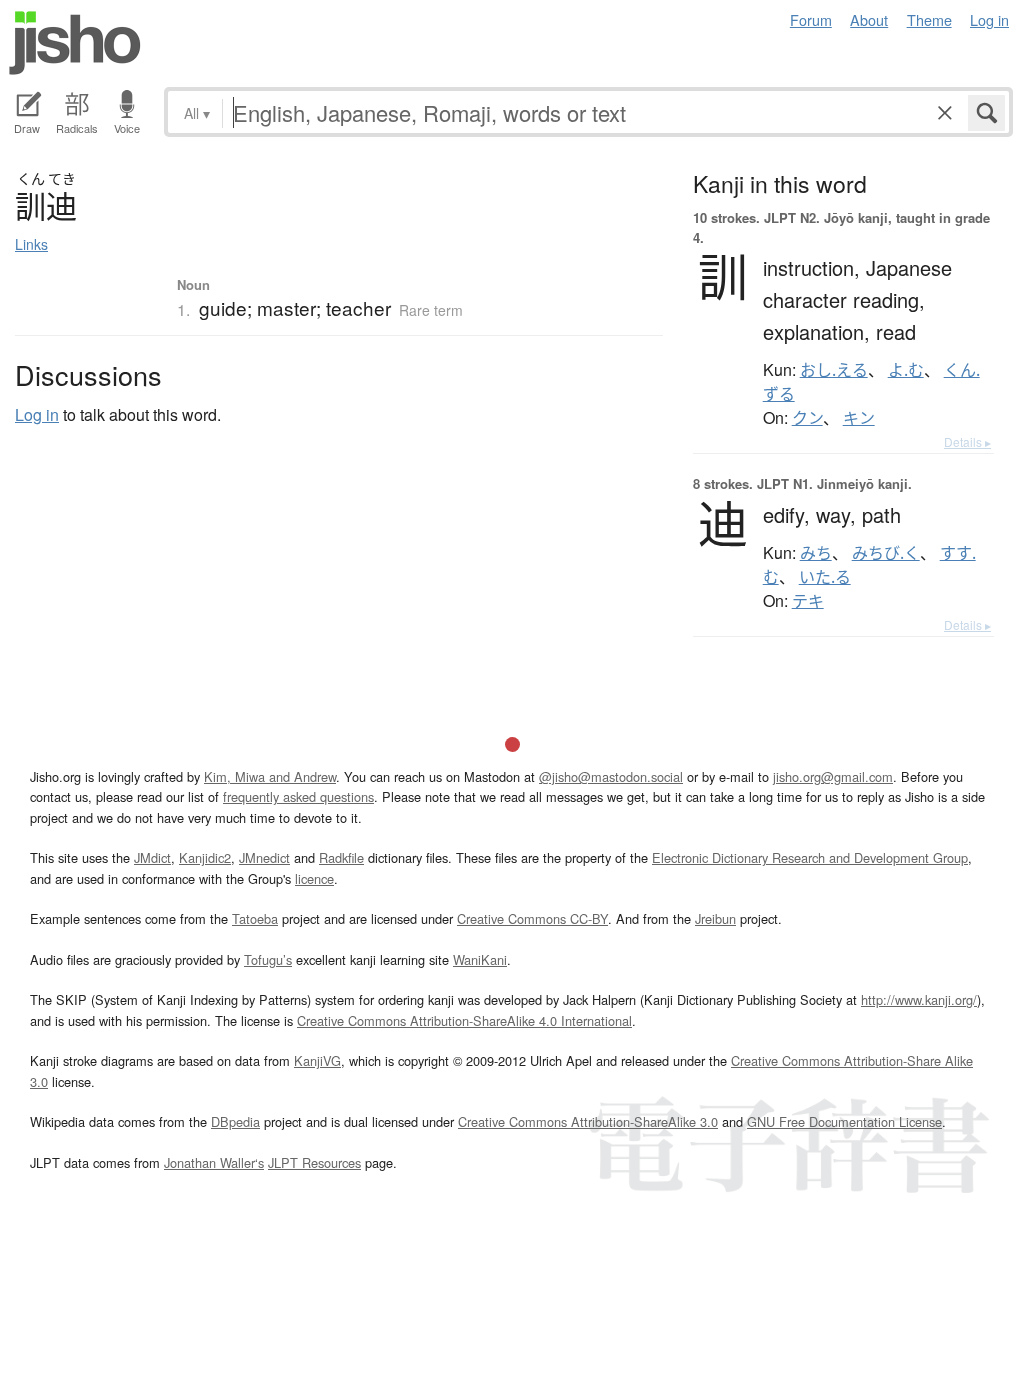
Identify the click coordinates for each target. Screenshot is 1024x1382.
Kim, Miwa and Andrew (270, 776)
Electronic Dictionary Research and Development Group (810, 857)
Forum (811, 19)
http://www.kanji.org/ (919, 999)
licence (314, 878)
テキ (808, 601)
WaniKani (480, 959)
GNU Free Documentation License (844, 1121)
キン (859, 418)
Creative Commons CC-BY (532, 918)
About (869, 19)
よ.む (906, 370)
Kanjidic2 (205, 857)
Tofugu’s (268, 959)
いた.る (825, 577)
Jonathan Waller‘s (214, 1162)
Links (31, 244)
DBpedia (235, 1121)
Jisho (75, 43)
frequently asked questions (298, 796)
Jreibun (715, 918)
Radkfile (341, 857)
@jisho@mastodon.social (611, 776)
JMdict (152, 857)
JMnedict (264, 857)
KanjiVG (317, 1060)
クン (807, 418)
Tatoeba (255, 918)
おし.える (834, 370)
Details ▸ (967, 441)
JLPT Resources (314, 1162)
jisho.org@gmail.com (833, 776)
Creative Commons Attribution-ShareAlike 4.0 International (464, 1020)
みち (816, 553)
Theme (929, 19)
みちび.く (886, 553)
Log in (989, 19)
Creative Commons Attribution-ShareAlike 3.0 (588, 1121)
